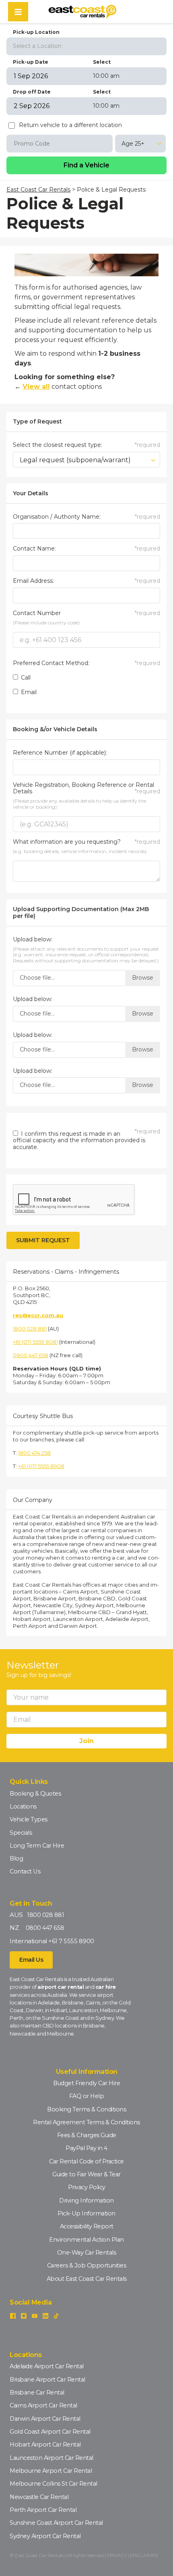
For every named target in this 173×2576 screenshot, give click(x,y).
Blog (16, 1858)
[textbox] (86, 46)
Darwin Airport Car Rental (45, 2419)
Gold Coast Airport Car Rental (50, 2432)
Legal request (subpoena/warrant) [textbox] (75, 460)
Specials (21, 1833)
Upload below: (33, 940)
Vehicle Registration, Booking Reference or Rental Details (86, 788)
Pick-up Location (36, 32)
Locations (23, 1806)
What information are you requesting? (86, 842)
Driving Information (86, 2201)
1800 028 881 (30, 1329)
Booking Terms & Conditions (86, 2109)
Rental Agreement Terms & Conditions (86, 2122)
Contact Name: (86, 549)
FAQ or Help (87, 2096)
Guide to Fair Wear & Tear (86, 2174)
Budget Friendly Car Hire (86, 2083)
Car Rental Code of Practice (86, 2161)
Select (102, 62)
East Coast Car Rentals (38, 190)
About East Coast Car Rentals (87, 2279)
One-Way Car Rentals (87, 2253)
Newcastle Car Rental (39, 2497)
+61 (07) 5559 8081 (35, 1342)
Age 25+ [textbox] (133, 144)
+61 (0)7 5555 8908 (41, 1466)
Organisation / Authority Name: (86, 517)
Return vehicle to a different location (70, 125)
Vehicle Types (29, 1819)
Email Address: (86, 581)
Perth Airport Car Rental (43, 2510)
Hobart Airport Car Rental (45, 2445)
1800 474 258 (34, 1453)
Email (28, 692)
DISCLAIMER (144, 2555)
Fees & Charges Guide (87, 2135)
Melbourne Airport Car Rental (51, 2471)
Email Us (31, 1960)
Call (25, 678)
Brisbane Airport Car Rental (47, 2380)
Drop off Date (32, 92)
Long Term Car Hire (37, 1846)
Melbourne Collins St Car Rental (54, 2484)
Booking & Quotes (35, 1794)
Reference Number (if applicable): (60, 753)
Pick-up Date (31, 62)
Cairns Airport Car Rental (43, 2405)
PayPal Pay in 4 (86, 2148)
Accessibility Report (87, 2226)
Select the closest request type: (86, 445)
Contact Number (86, 613)
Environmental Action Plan (86, 2240)
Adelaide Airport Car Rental (47, 2366)
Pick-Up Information (86, 2213)
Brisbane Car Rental (37, 2392)
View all (36, 387)
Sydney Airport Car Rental (45, 2536)
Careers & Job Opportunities (87, 2265)
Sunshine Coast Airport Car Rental (56, 2523)
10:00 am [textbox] (106, 76)
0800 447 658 (31, 1355)
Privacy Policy (87, 2187)
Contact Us (25, 1871)
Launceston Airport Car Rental (51, 2458)
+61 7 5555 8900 (71, 1941)
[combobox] (86, 46)
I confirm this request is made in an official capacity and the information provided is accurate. (79, 1141)
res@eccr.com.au (38, 1315)
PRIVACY (117, 2555)
